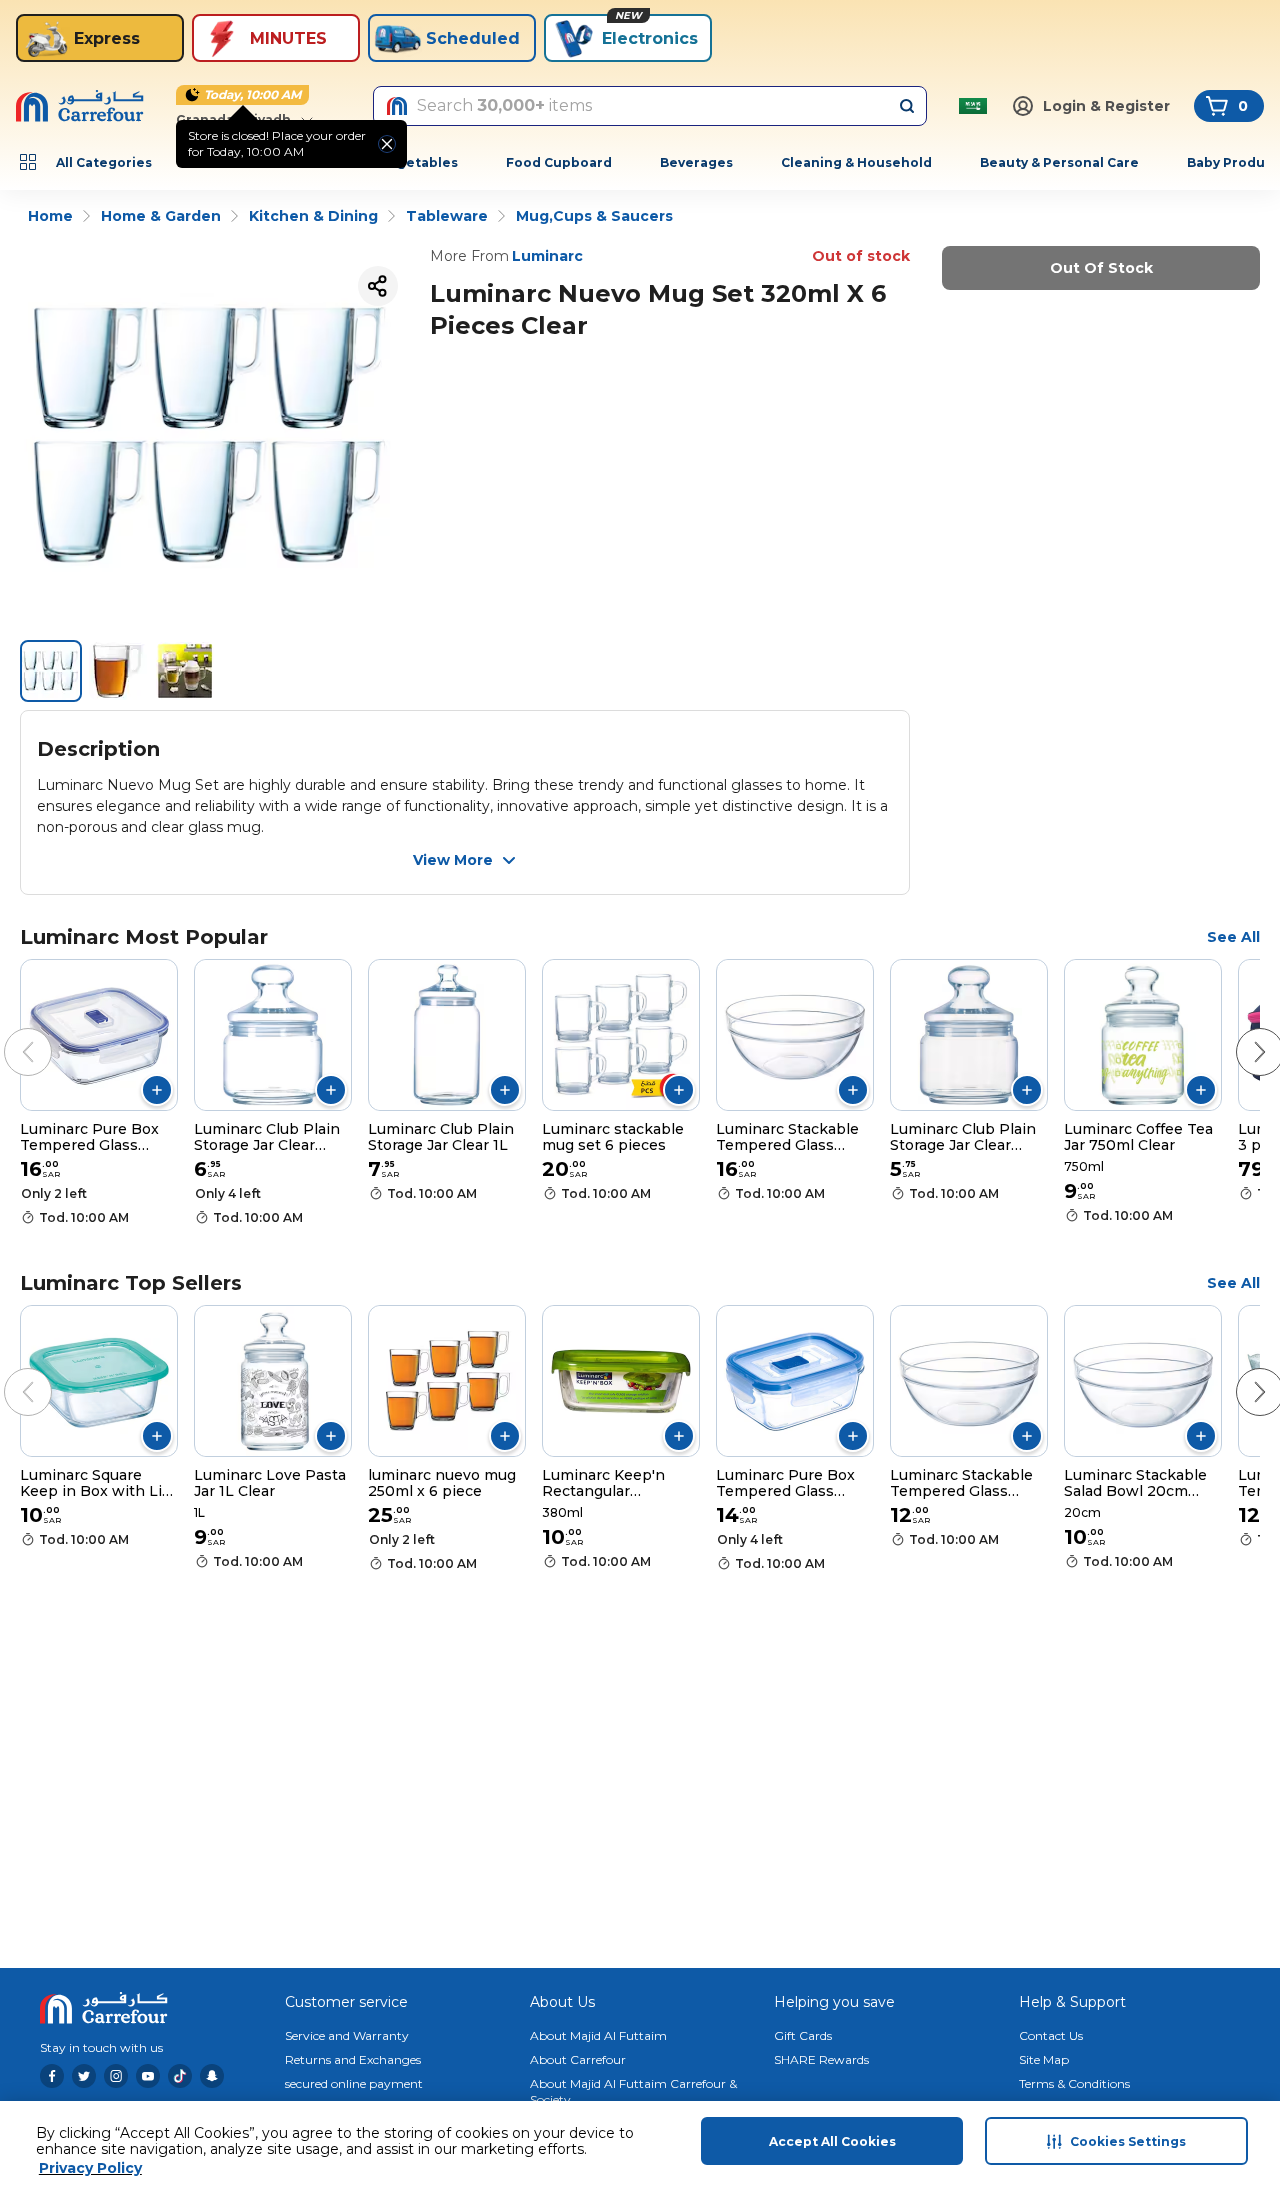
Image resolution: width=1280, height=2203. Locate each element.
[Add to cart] (157, 1090)
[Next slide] (1240, 1032)
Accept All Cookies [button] (832, 2141)
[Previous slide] (8, 1032)
